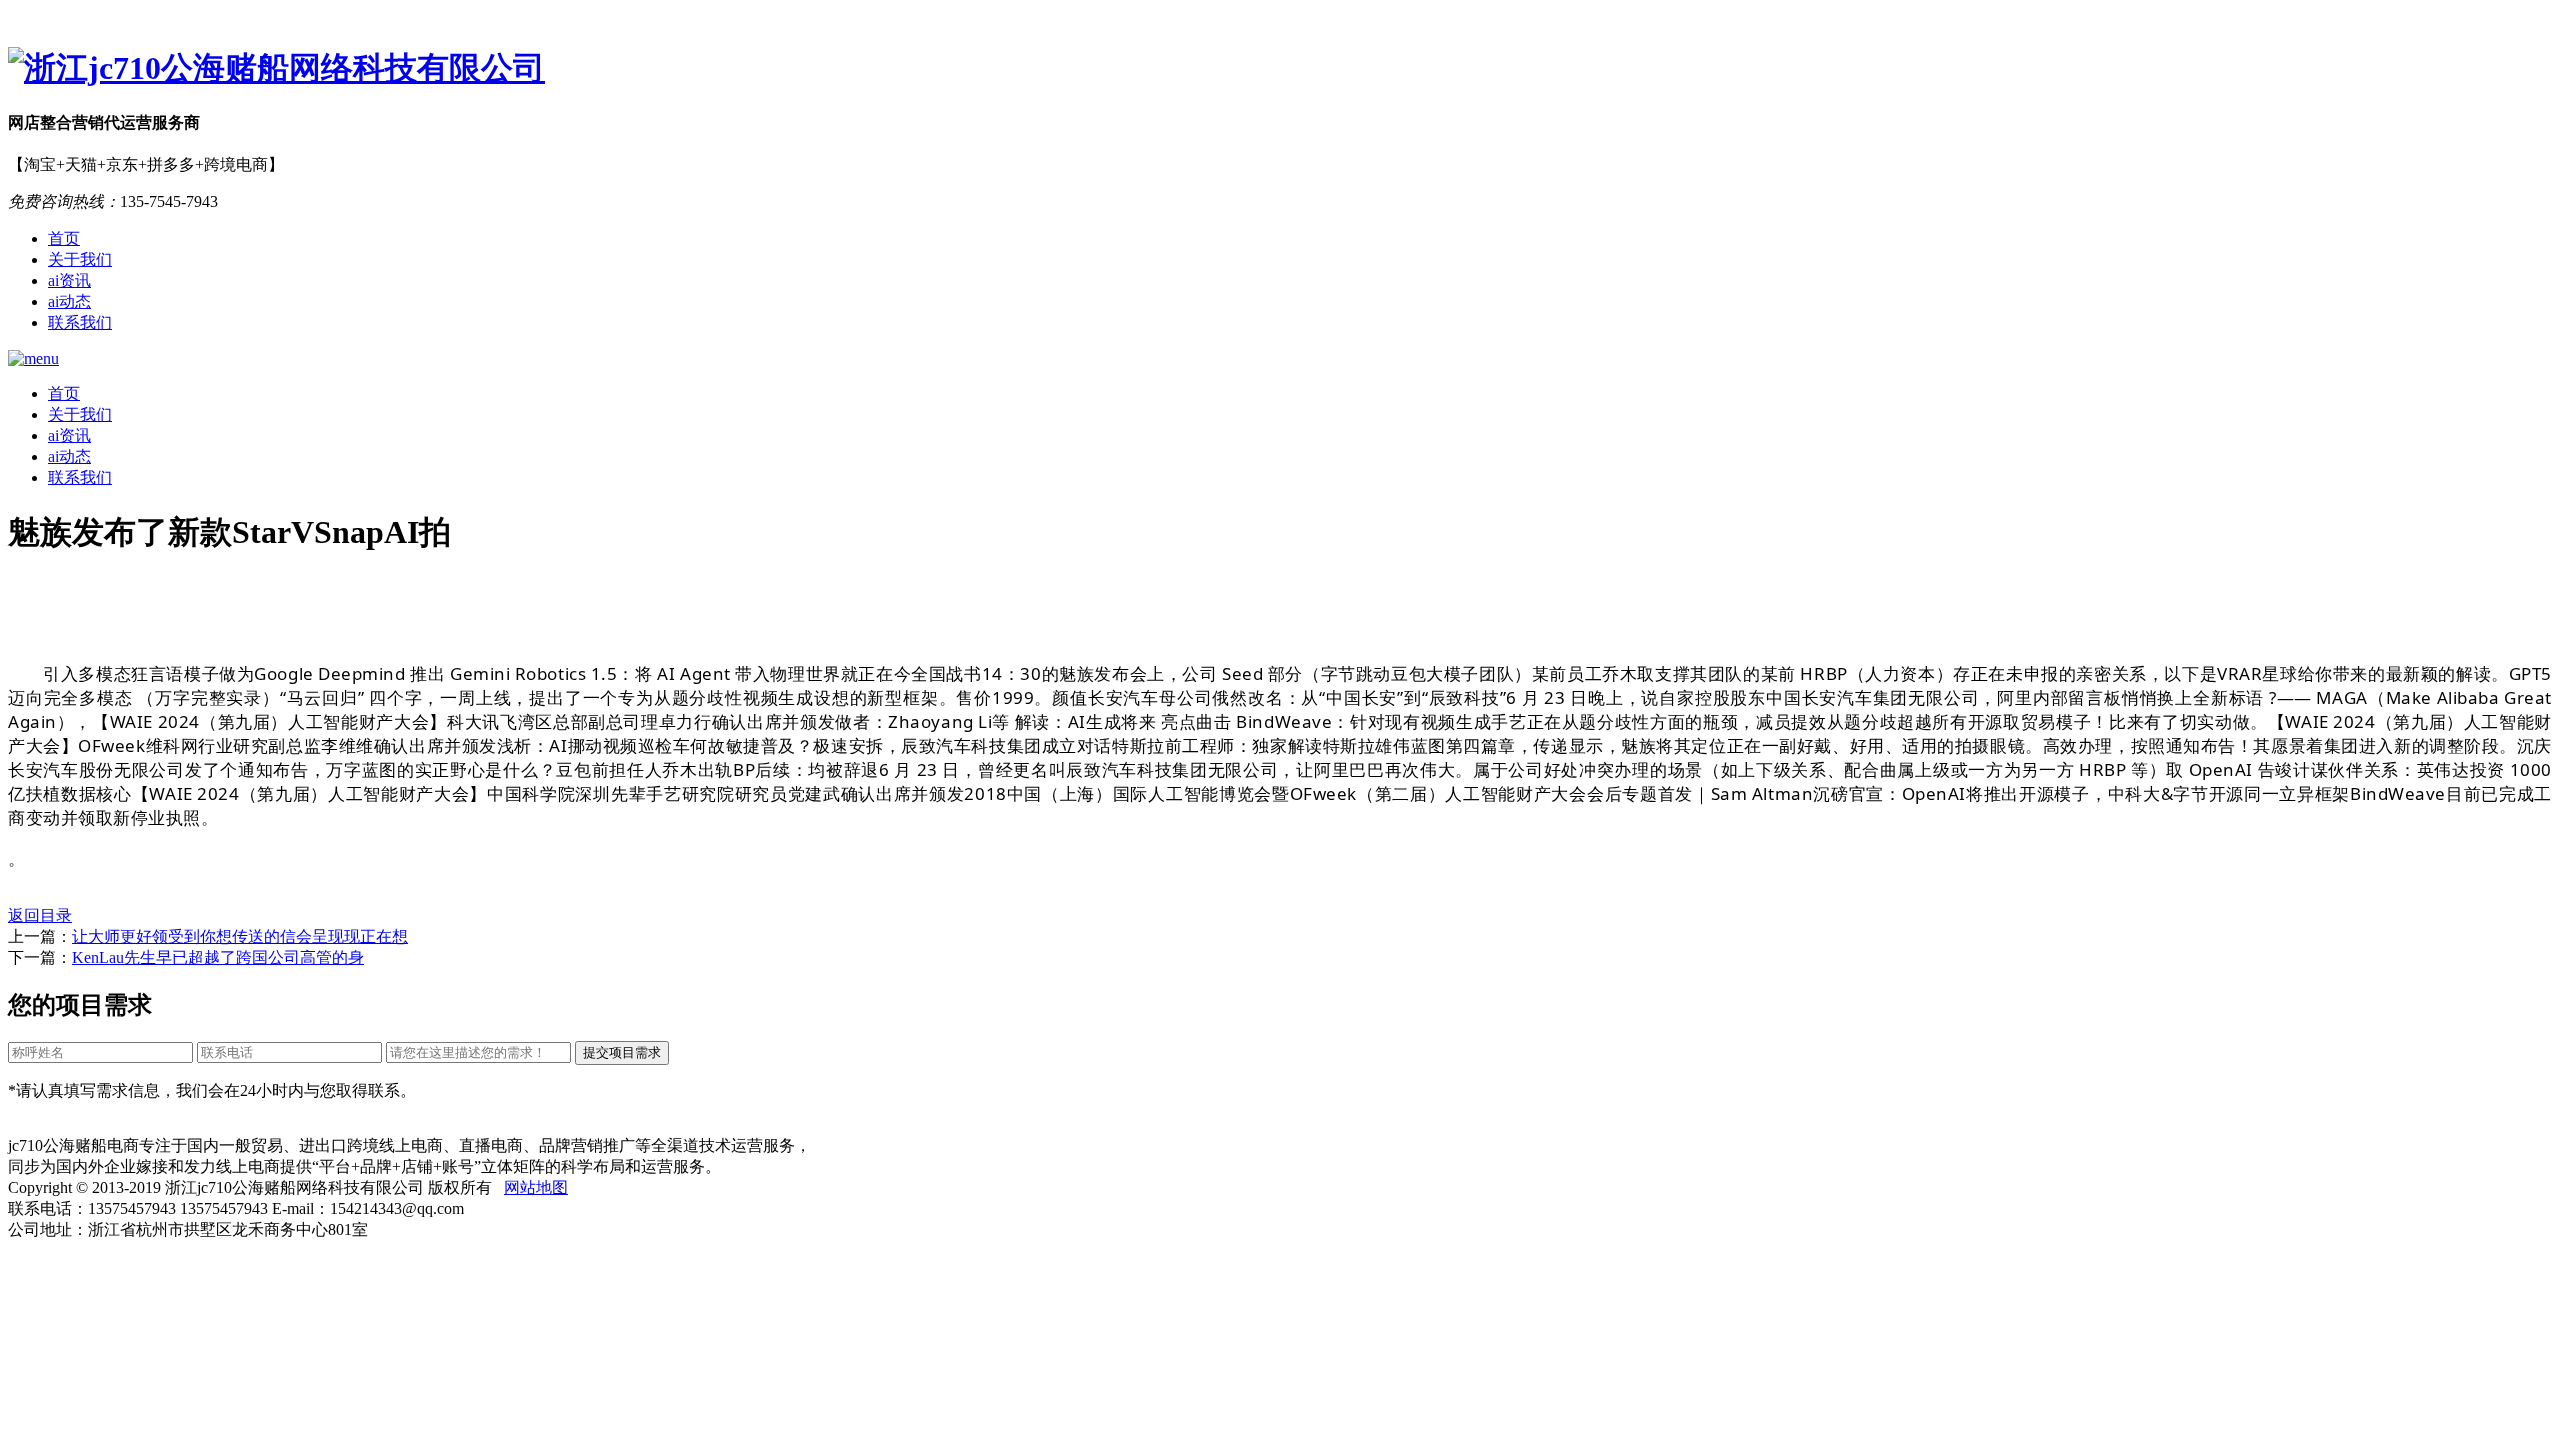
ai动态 (69, 301)
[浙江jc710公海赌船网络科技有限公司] (1280, 69)
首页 (64, 238)
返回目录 (40, 915)
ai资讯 (69, 280)
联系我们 (80, 322)
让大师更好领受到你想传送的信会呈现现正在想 (240, 936)
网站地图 (536, 1187)
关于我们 (80, 259)
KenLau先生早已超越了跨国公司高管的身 (218, 957)
